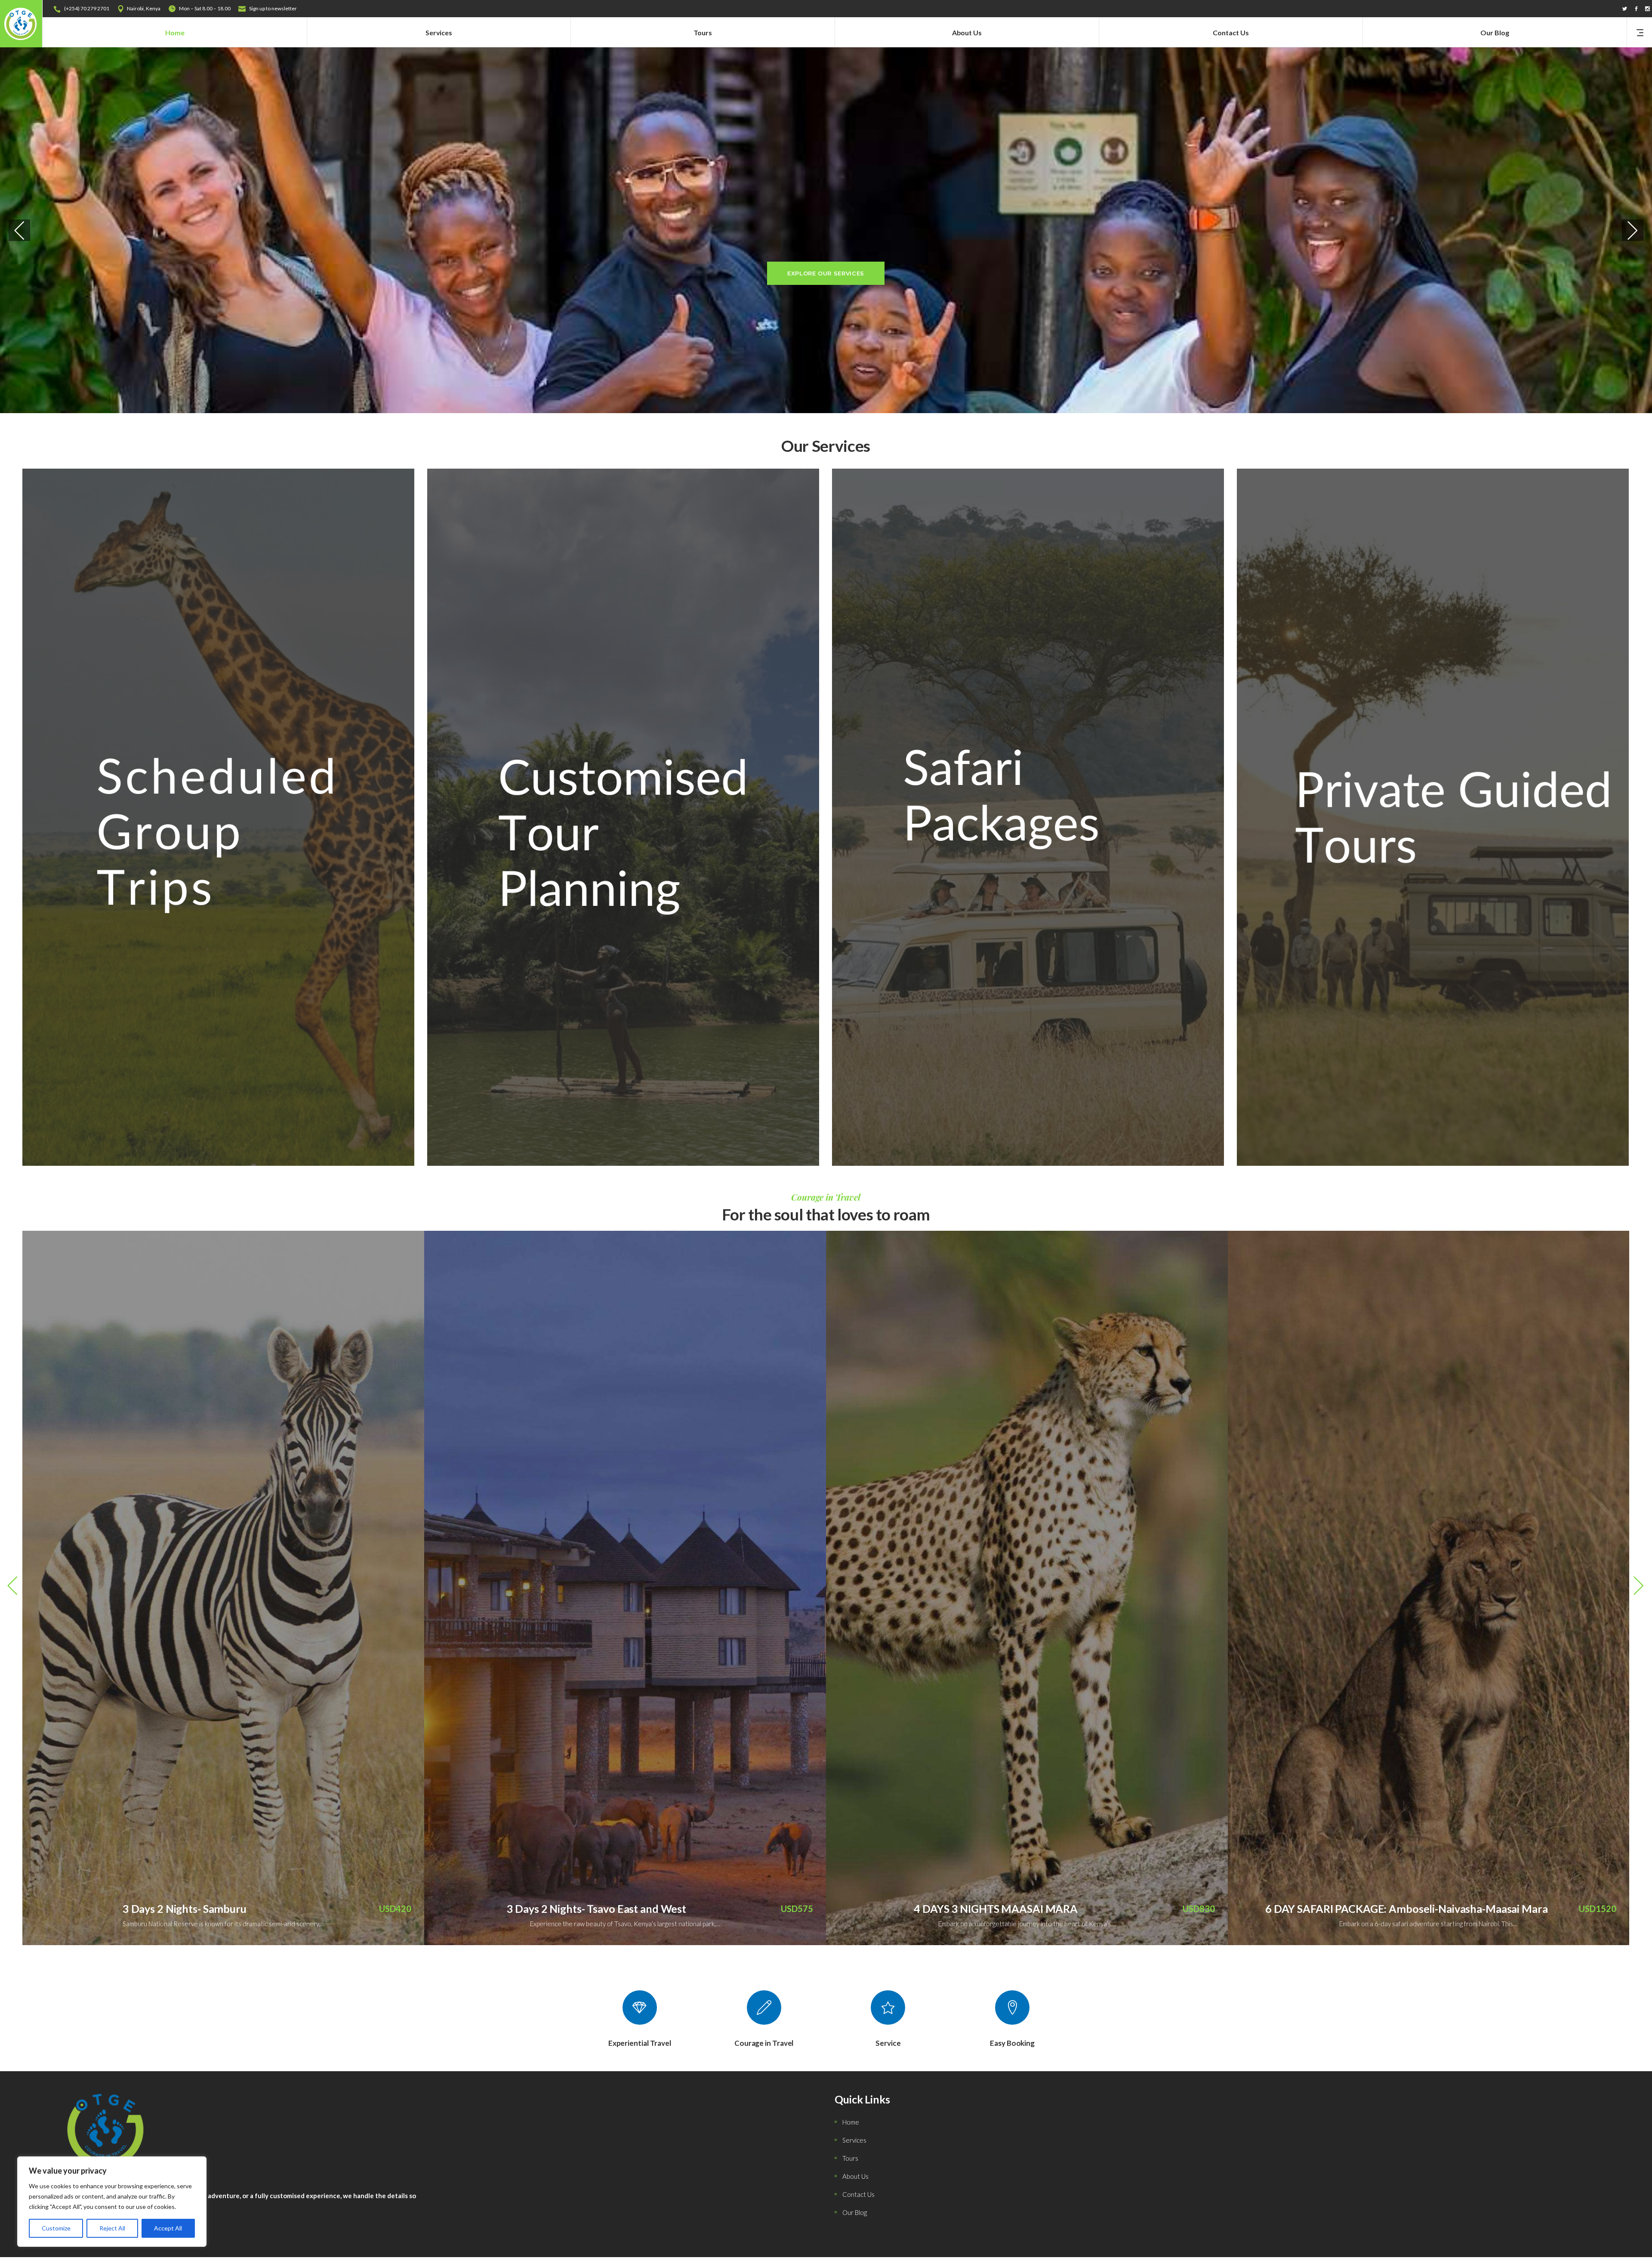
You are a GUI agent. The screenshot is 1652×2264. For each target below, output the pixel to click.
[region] (112, 2202)
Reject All (112, 2228)
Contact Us (858, 2194)
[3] (1028, 817)
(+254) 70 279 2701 (87, 8)
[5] (623, 817)
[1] (1433, 817)
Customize (56, 2228)
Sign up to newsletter (273, 8)
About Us (855, 2176)
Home (851, 2122)
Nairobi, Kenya (144, 8)
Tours (850, 2158)
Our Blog (855, 2212)
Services (854, 2140)
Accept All (168, 2228)
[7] (218, 817)
